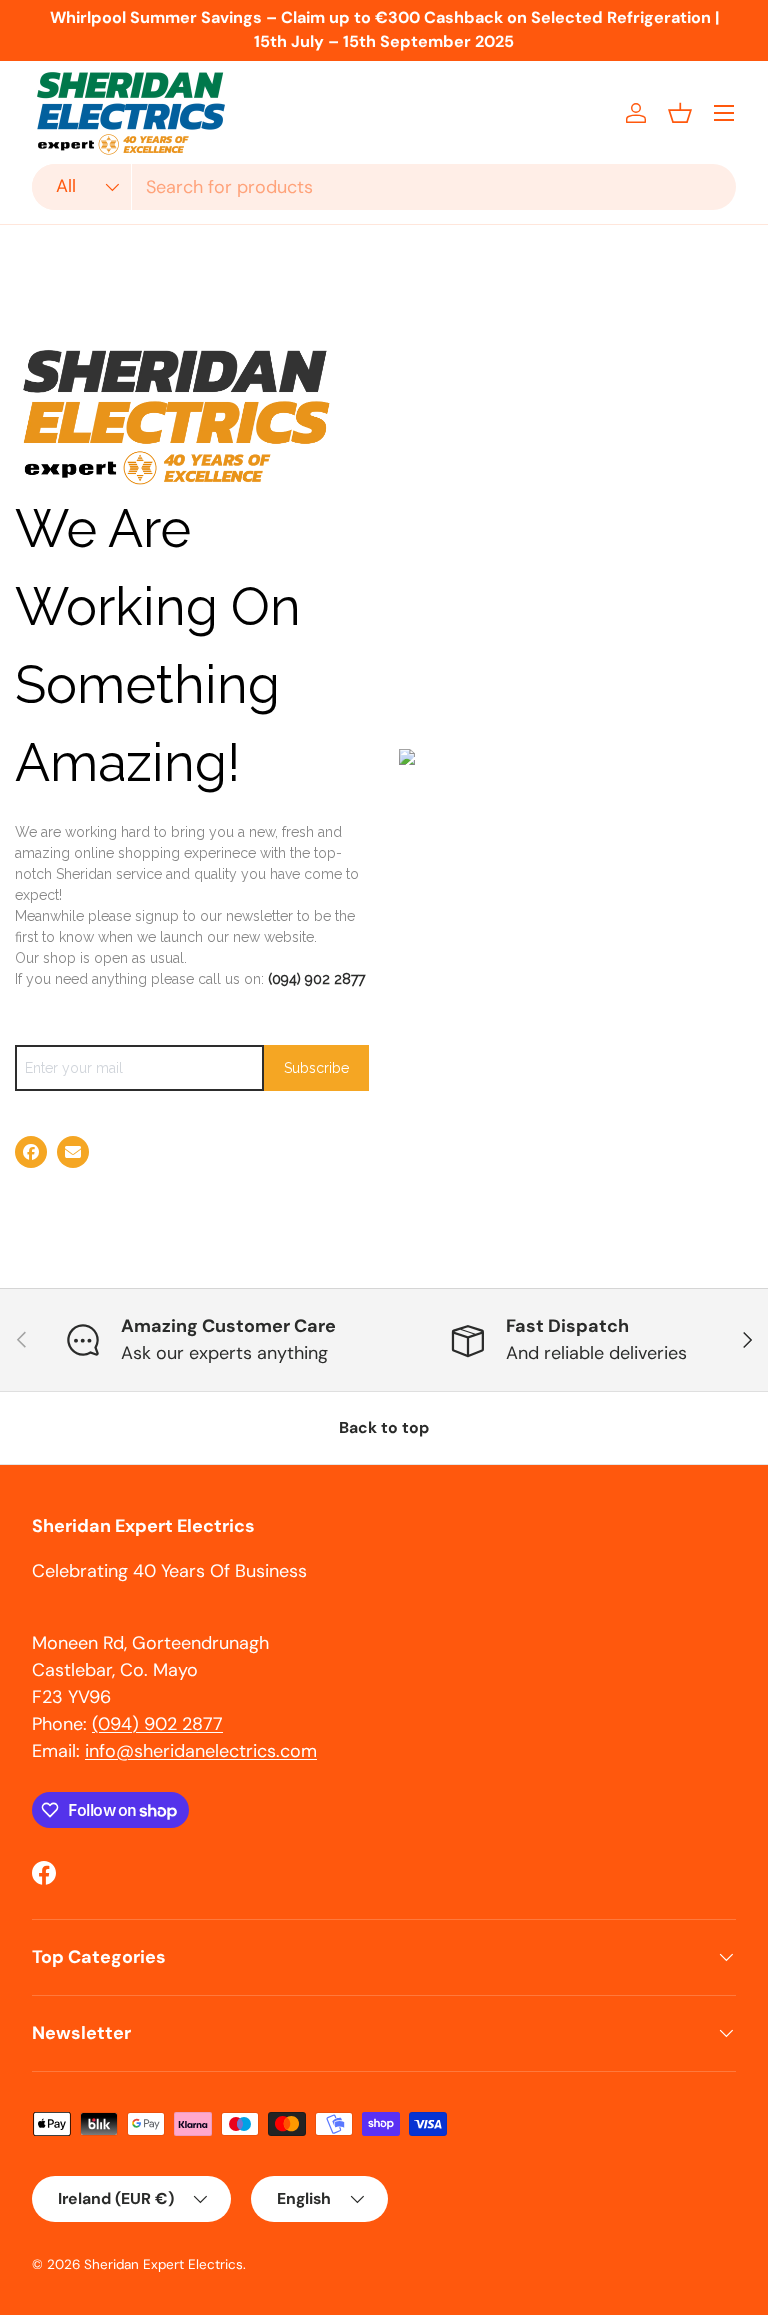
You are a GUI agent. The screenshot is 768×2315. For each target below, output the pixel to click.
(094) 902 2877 (316, 979)
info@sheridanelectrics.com (201, 1751)
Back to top (384, 1427)
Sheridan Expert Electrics (163, 2264)
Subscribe (316, 1068)
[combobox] (384, 187)
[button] (680, 113)
